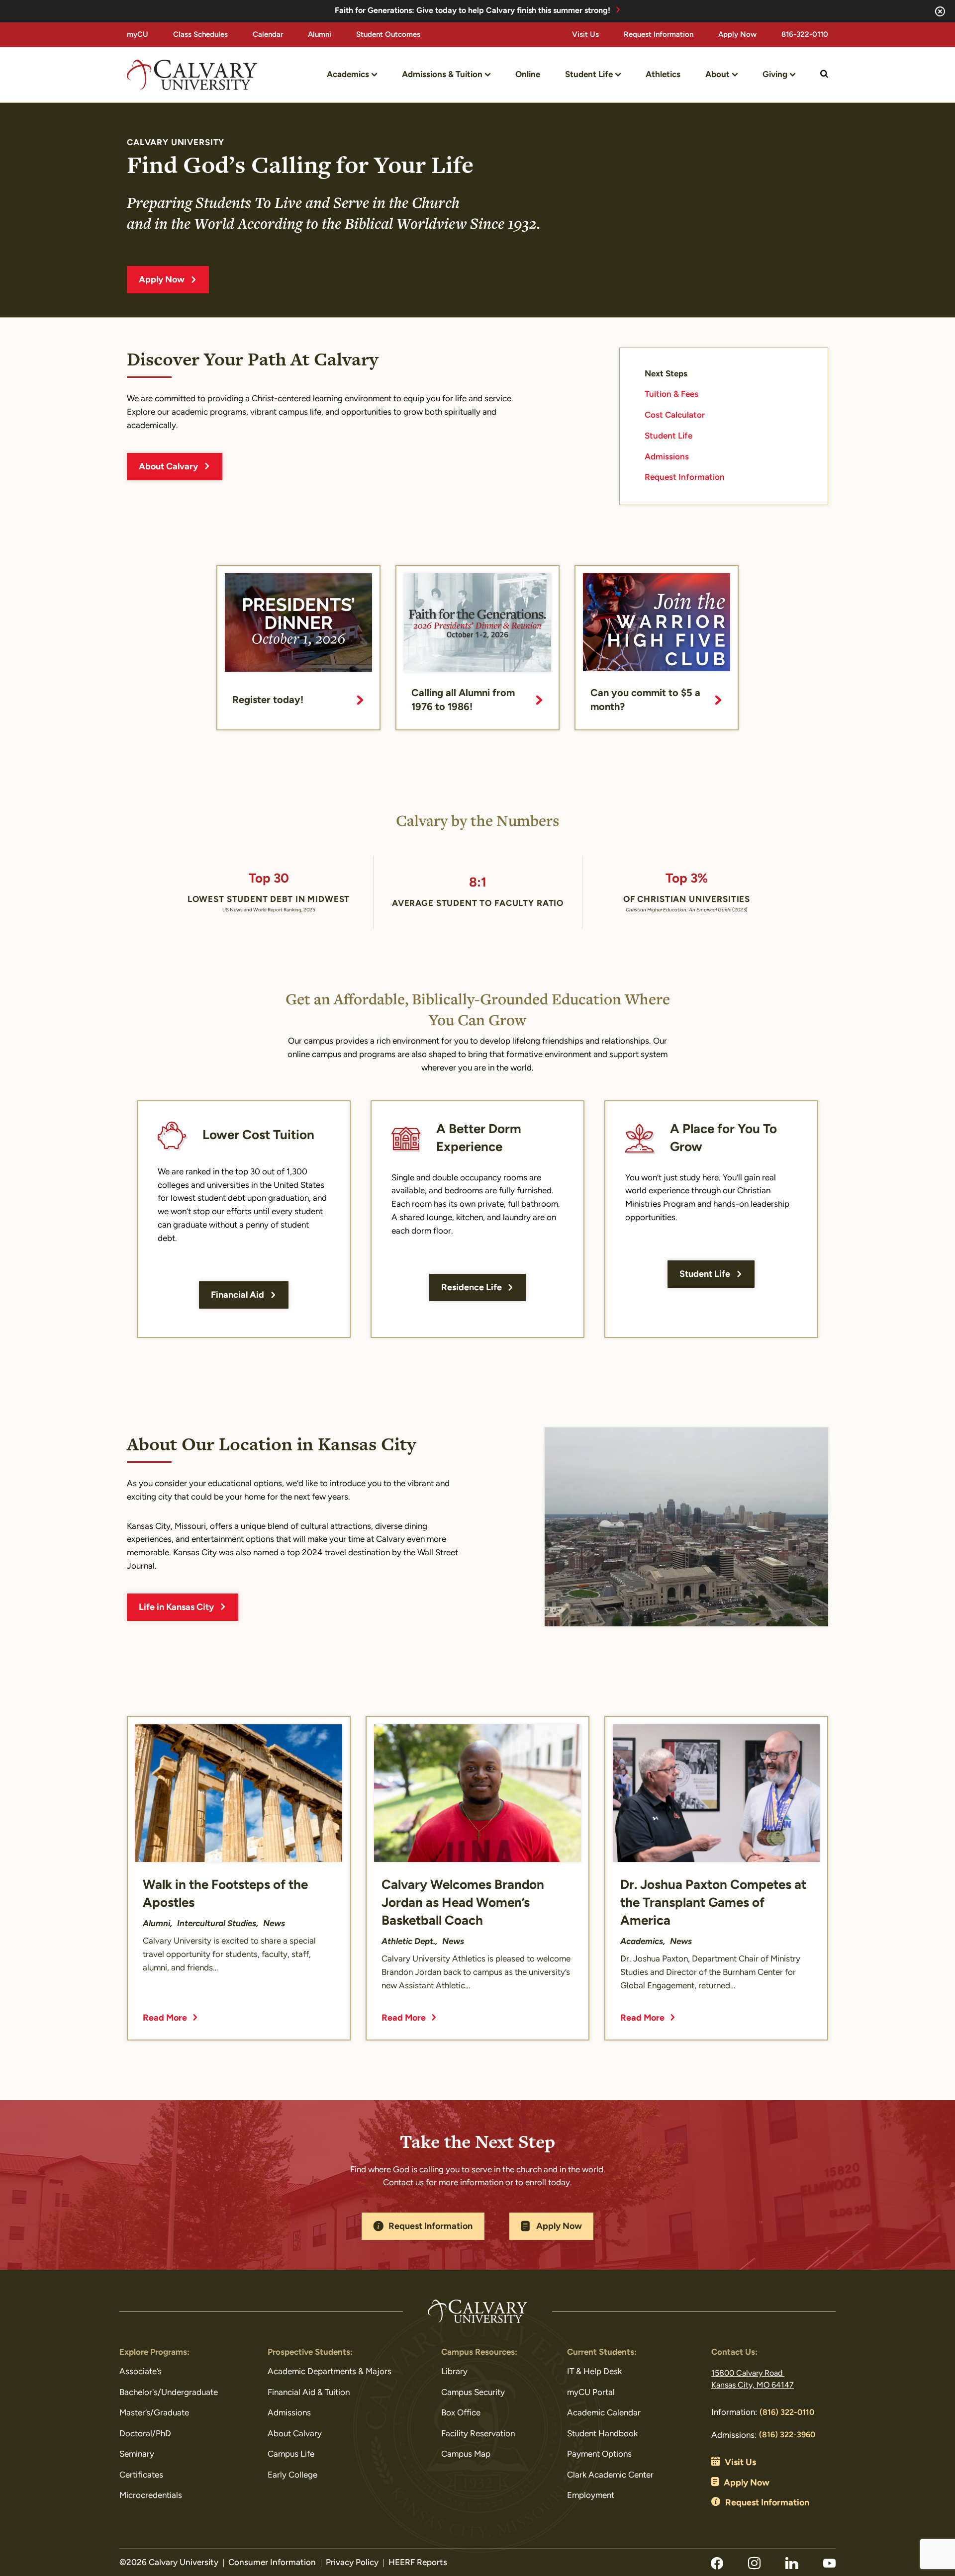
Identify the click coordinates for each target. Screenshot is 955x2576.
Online (528, 75)
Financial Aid (238, 1296)
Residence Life (472, 1288)
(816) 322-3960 (787, 2435)
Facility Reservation (478, 2434)
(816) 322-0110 (787, 2413)
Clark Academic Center (610, 2475)
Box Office (461, 2413)
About (717, 75)
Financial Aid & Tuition (309, 2393)
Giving (775, 75)
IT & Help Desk (594, 2372)
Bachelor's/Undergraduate (169, 2393)
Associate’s (141, 2372)
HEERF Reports (418, 2563)
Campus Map (466, 2454)
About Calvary (168, 467)
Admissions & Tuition (442, 75)
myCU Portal (591, 2393)
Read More (165, 2019)
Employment (591, 2496)
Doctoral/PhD (145, 2434)
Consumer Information (272, 2563)
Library (454, 2372)
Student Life (589, 75)
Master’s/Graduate (154, 2413)
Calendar (268, 35)
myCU (138, 35)
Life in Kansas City (176, 1608)
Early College (292, 2475)
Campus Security (473, 2393)
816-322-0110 (805, 35)
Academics (348, 75)
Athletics (663, 75)
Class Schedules (200, 35)
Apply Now (737, 35)
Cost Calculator (675, 415)
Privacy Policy (352, 2563)
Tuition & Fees (671, 395)
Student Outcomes (388, 35)
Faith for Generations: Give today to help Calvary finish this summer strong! (473, 11)
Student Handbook (602, 2434)
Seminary (137, 2454)
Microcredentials (151, 2496)
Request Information (659, 35)
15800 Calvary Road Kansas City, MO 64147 (753, 2380)
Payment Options (599, 2454)
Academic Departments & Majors (330, 2372)
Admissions (667, 457)
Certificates (141, 2475)
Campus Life (291, 2454)
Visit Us (585, 35)
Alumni (320, 35)
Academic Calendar (604, 2413)
